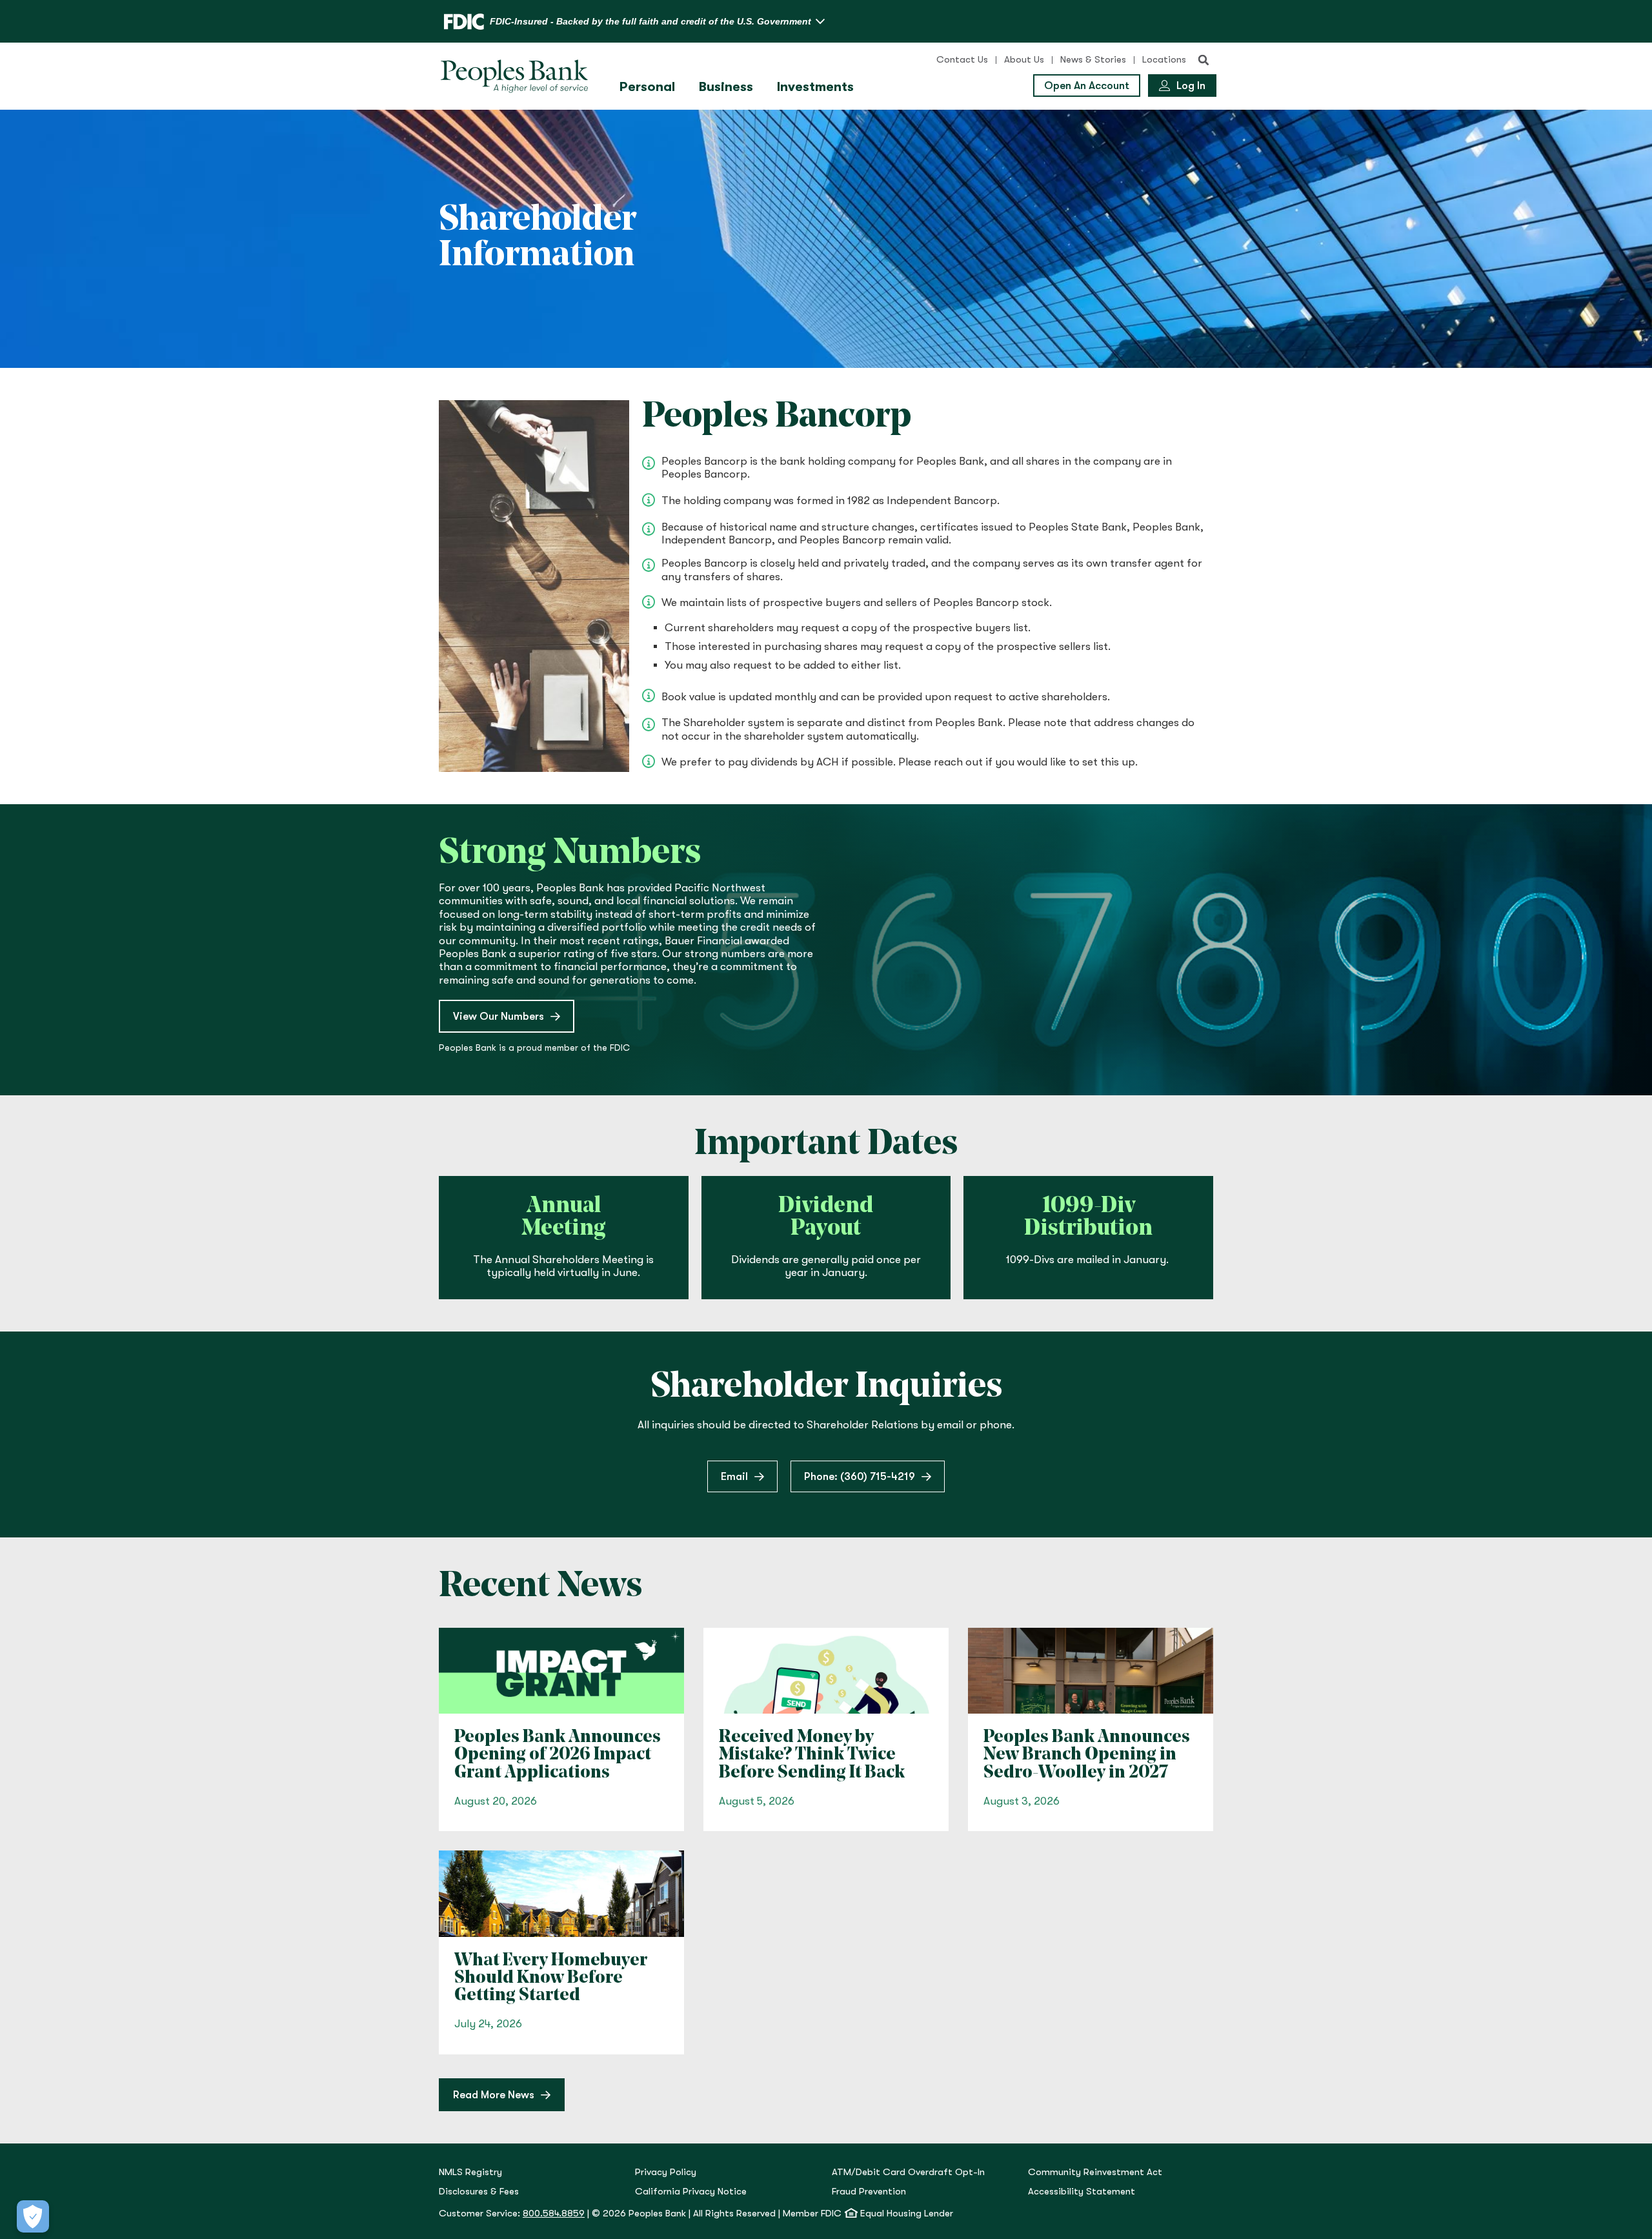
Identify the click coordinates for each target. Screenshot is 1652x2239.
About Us (1024, 60)
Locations (1164, 60)
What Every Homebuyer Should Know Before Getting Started (551, 1979)
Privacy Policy (666, 2172)
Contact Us (962, 60)
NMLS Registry (470, 2172)
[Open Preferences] (33, 2216)
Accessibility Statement (1082, 2192)
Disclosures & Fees (479, 2192)
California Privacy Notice (691, 2192)
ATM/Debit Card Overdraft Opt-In (908, 2172)
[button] (1204, 60)
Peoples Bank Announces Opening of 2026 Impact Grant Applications (558, 1755)
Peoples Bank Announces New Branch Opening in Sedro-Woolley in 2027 (1087, 1755)
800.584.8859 (554, 2214)
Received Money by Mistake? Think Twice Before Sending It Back (812, 1755)
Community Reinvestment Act (1095, 2172)
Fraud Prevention (869, 2192)
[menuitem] (649, 87)
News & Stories (1093, 60)
